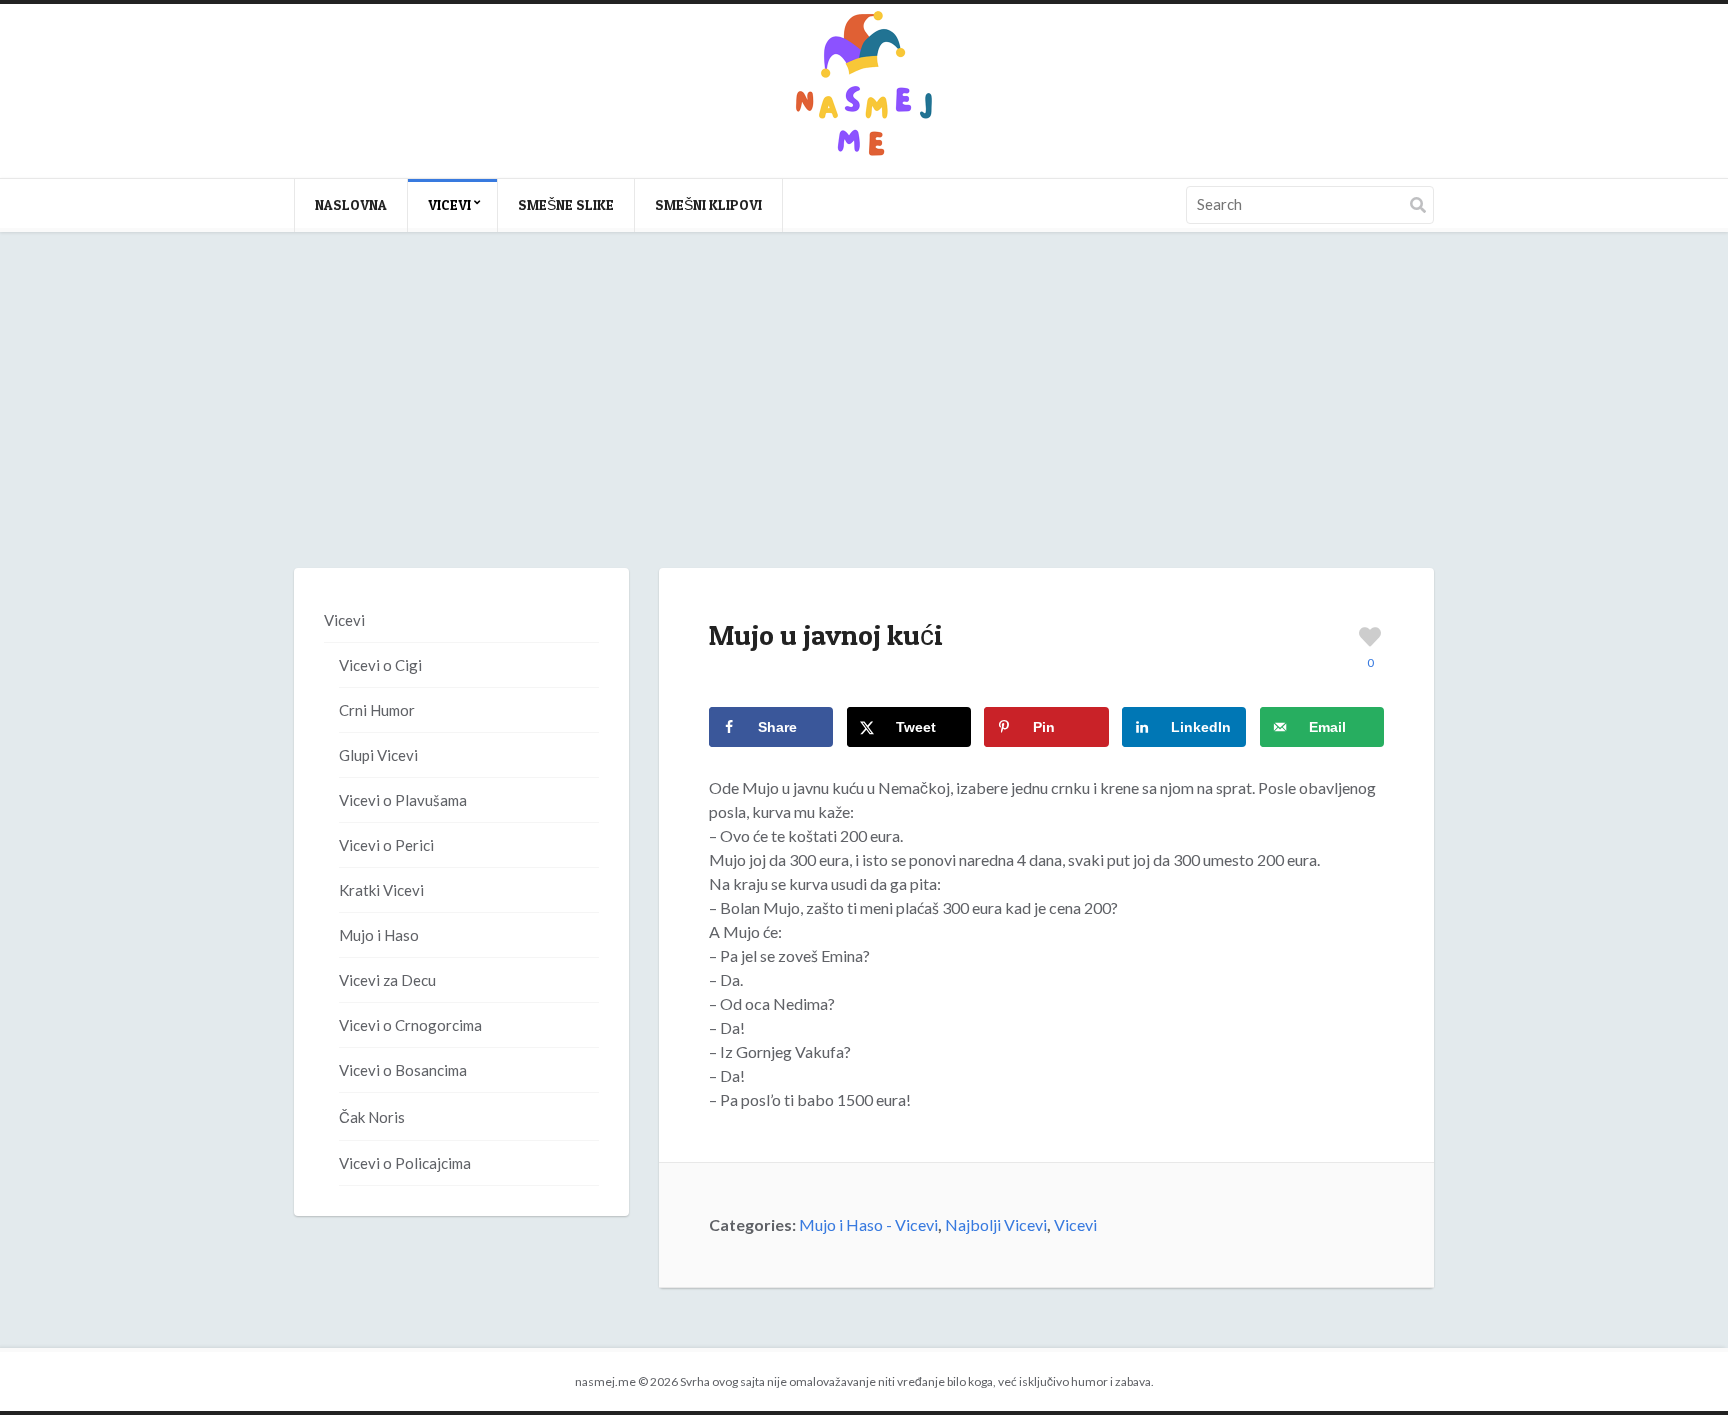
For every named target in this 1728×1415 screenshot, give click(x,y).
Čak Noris (372, 1117)
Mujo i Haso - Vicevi (868, 1224)
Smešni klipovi (708, 204)
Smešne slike (566, 204)
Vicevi (449, 204)
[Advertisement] (864, 420)
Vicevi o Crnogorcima (410, 1025)
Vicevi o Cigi (380, 665)
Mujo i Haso (379, 935)
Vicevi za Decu (387, 980)
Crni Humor (377, 710)
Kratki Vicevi (381, 890)
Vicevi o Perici (386, 845)
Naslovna (351, 204)
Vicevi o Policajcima (405, 1163)
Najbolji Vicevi (996, 1224)
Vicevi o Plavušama (403, 800)
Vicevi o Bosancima (403, 1070)
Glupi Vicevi (378, 755)
